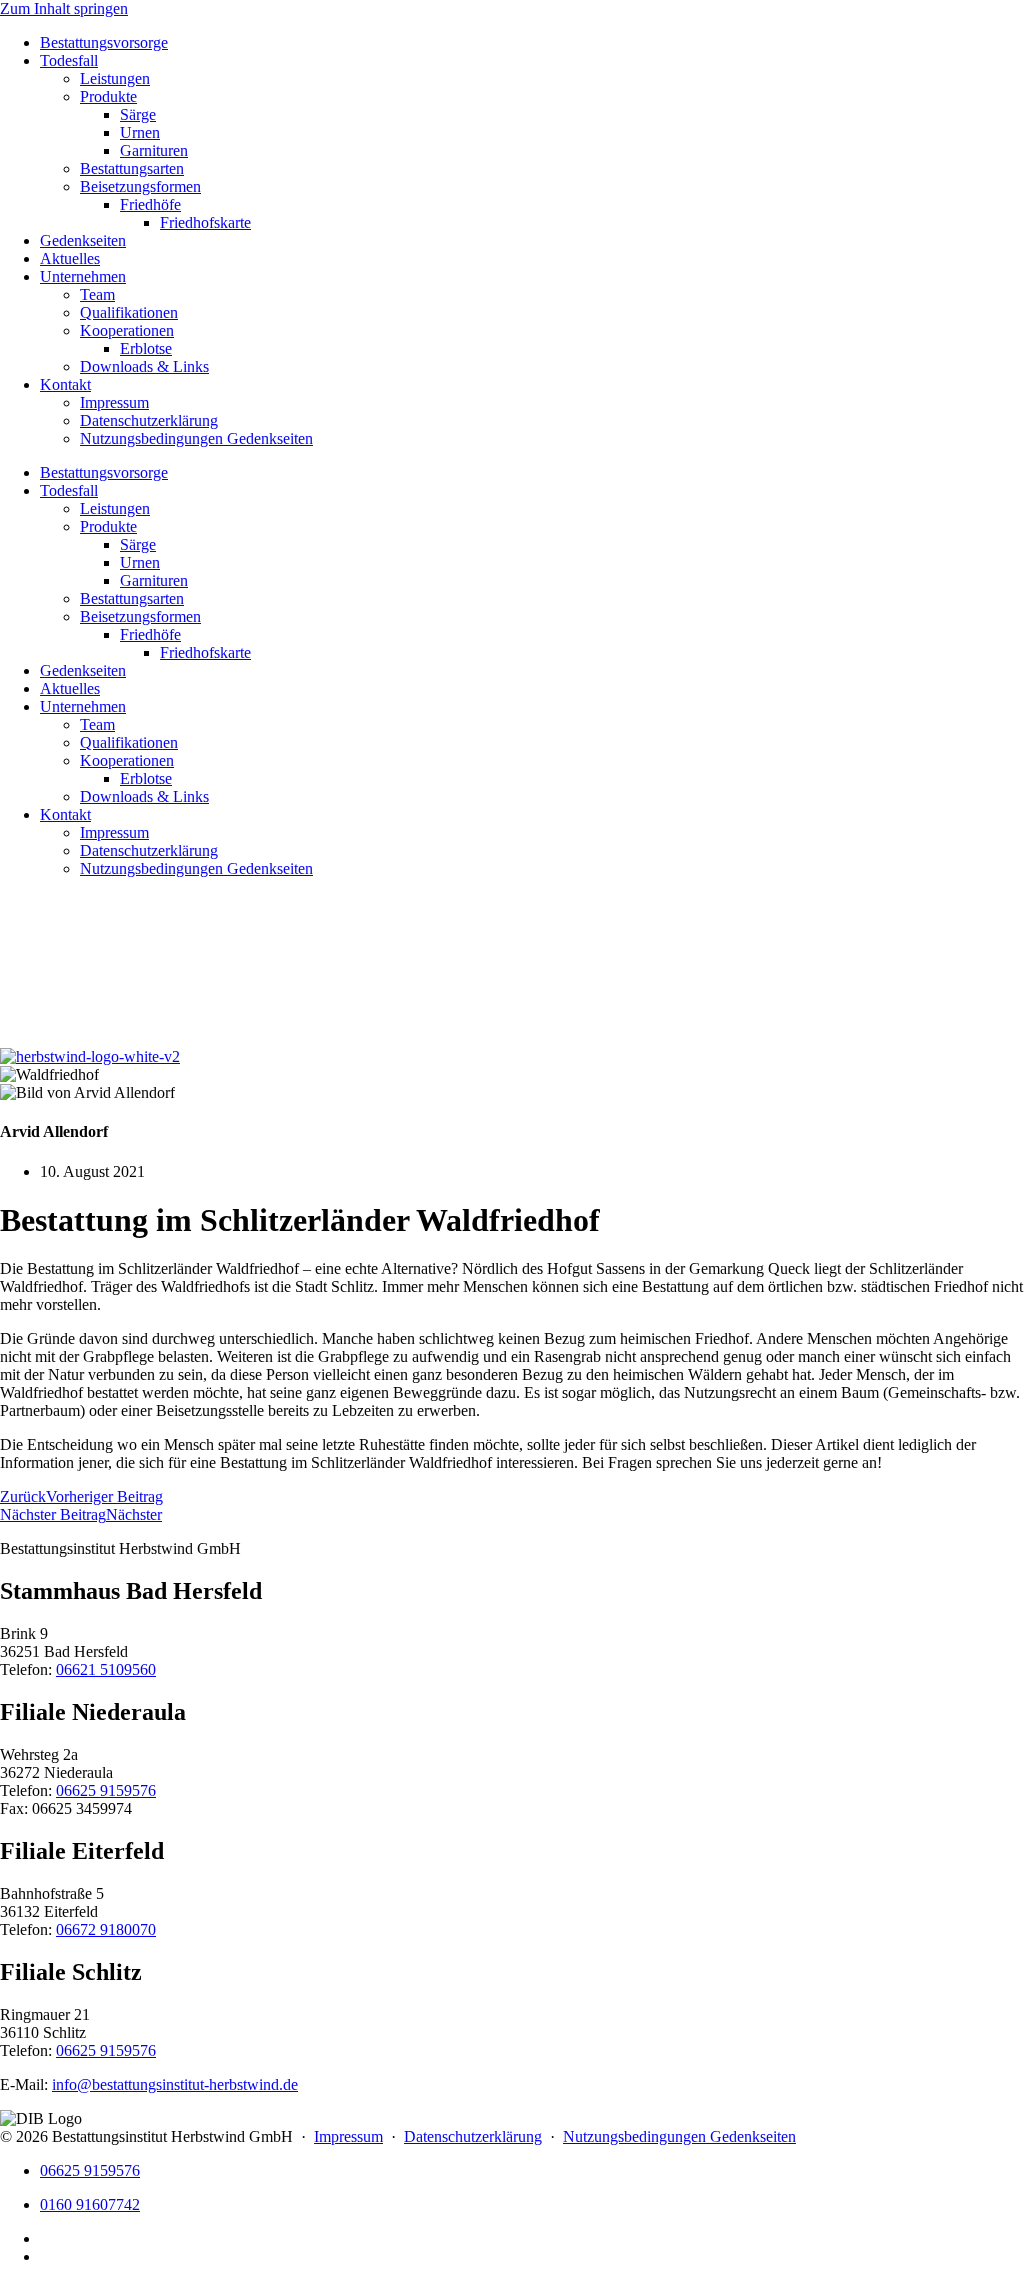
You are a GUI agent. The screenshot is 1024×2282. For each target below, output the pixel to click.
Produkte (108, 96)
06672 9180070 (106, 1929)
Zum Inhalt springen (64, 8)
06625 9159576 (106, 1790)
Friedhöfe (150, 204)
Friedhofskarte (205, 222)
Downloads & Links (144, 366)
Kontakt (65, 384)
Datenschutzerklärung (149, 420)
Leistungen (115, 78)
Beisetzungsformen (140, 186)
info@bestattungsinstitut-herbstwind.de (175, 2084)
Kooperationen (127, 330)
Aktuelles (70, 258)
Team (97, 294)
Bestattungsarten (132, 168)
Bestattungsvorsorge (104, 42)
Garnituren (154, 150)
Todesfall (69, 60)
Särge (138, 114)
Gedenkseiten (83, 240)
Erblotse (146, 348)
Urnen (140, 132)
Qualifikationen (129, 312)
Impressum (114, 402)
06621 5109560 (106, 1669)
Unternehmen (83, 276)
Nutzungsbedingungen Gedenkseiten (196, 438)
